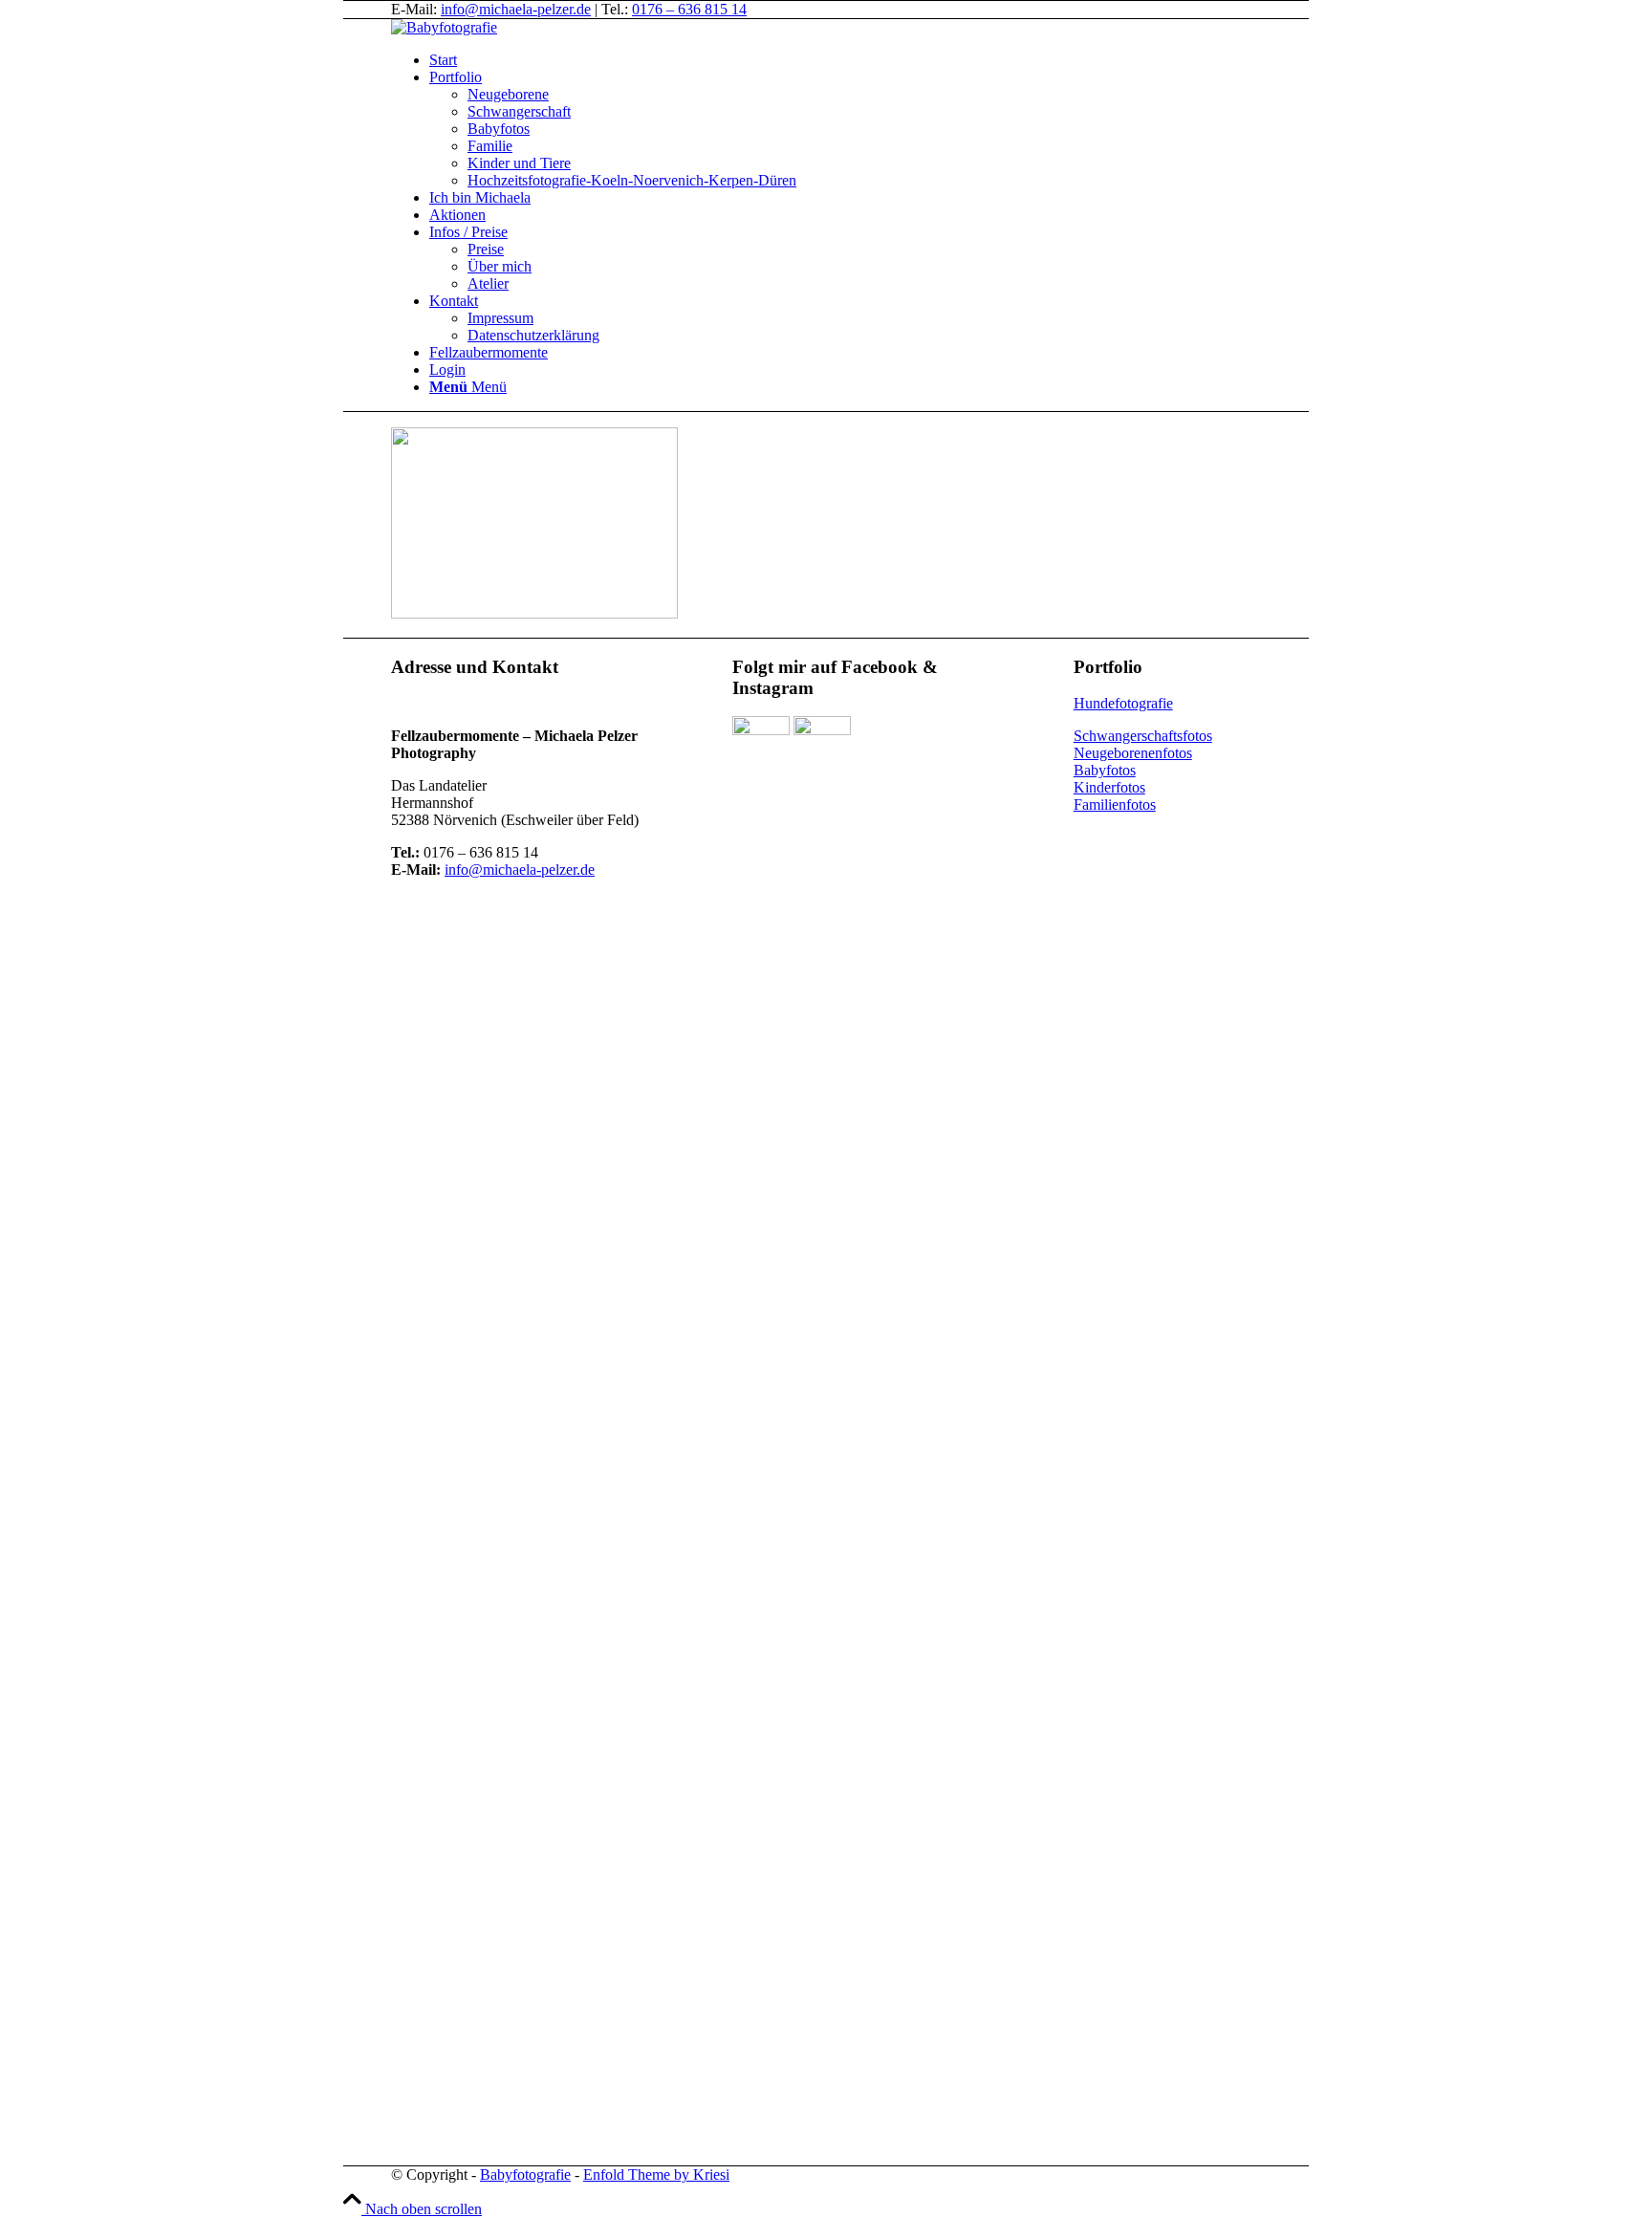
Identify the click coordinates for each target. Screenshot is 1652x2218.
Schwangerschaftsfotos (1143, 736)
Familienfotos (1115, 805)
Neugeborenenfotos (1133, 753)
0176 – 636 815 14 (689, 9)
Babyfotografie (525, 2175)
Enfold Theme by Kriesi (656, 2175)
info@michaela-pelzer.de (516, 9)
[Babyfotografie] (444, 27)
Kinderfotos (1109, 787)
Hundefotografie (1123, 703)
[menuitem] (893, 60)
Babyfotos (1105, 770)
